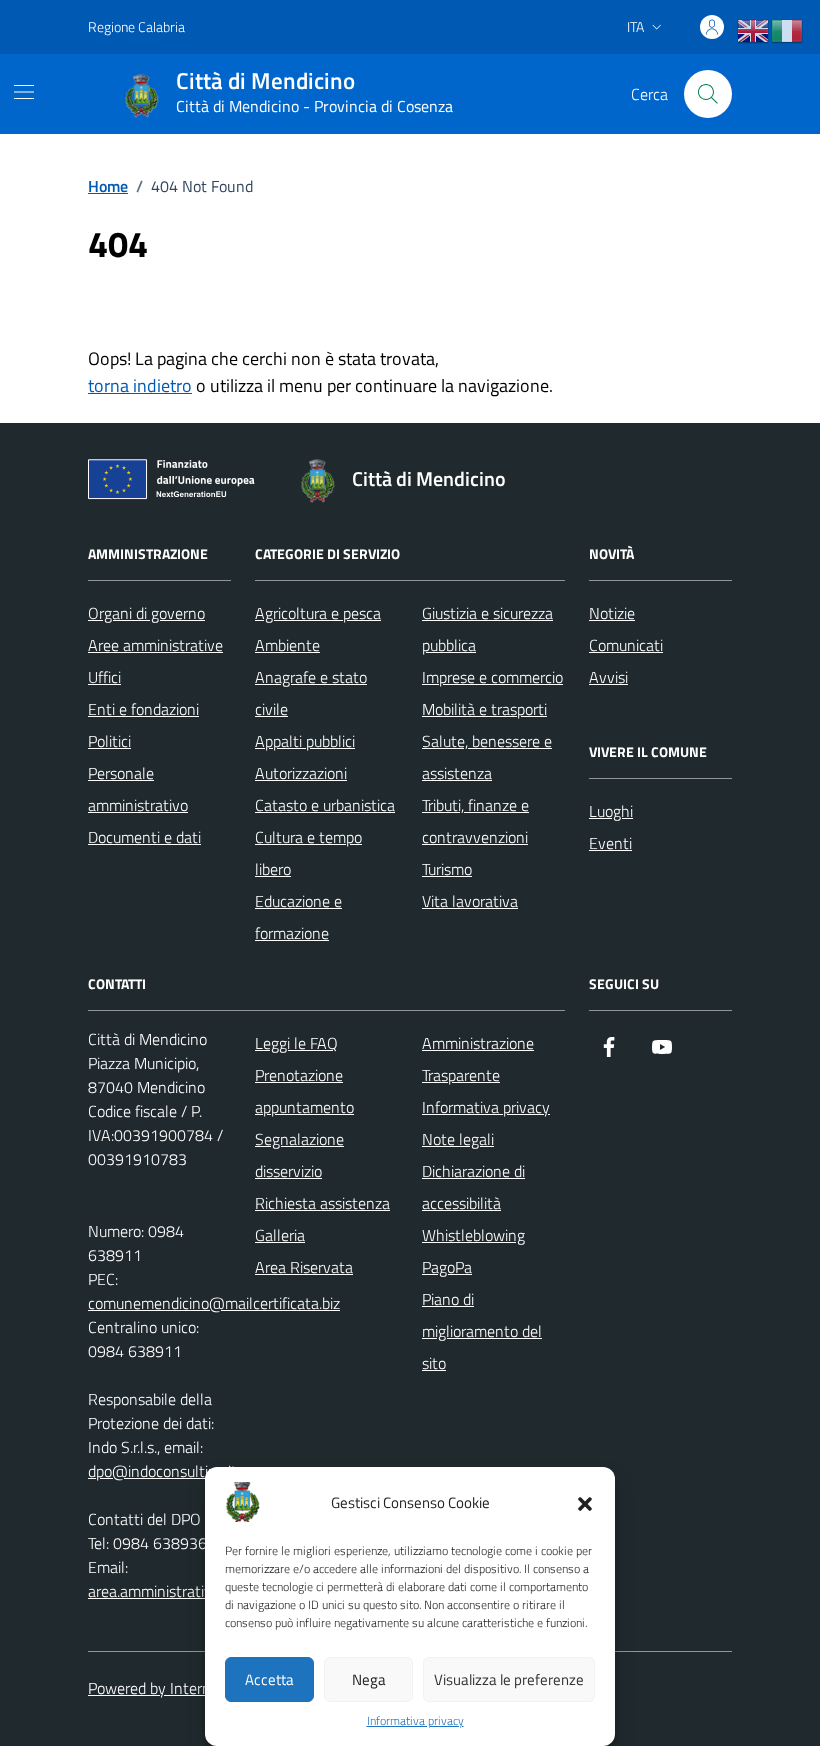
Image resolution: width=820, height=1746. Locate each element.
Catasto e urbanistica (325, 805)
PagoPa (447, 1267)
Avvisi (608, 677)
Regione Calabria (136, 26)
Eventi (610, 843)
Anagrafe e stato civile (311, 693)
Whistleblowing (473, 1235)
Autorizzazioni (301, 773)
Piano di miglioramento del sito (482, 1331)
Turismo (447, 869)
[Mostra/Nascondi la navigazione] (24, 92)
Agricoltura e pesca (318, 613)
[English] (754, 31)
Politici (109, 741)
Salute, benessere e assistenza (487, 757)
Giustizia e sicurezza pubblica (487, 629)
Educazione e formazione (298, 917)
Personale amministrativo (138, 789)
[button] (585, 1502)
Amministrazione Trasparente (478, 1059)
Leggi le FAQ (296, 1043)
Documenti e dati (144, 837)
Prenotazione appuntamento (304, 1091)
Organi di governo (146, 613)
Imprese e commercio (492, 677)
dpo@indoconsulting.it (162, 1471)
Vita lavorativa (470, 901)
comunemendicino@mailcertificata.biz (214, 1303)
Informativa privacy (415, 1721)
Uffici (104, 677)
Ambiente (287, 645)
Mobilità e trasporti (484, 709)
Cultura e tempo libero (308, 853)
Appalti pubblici (305, 741)
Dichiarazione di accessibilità (473, 1187)
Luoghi (611, 811)
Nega (369, 1679)
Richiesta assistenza (322, 1203)
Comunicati (626, 645)
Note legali (458, 1139)
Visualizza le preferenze (509, 1679)
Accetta (269, 1679)
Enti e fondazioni (143, 709)
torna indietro (140, 385)
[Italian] (788, 31)
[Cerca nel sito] (708, 94)
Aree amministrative (155, 645)
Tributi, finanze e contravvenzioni (475, 821)
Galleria (280, 1235)
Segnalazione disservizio (299, 1155)
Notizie (612, 613)
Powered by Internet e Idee (178, 1688)
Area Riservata (304, 1267)
